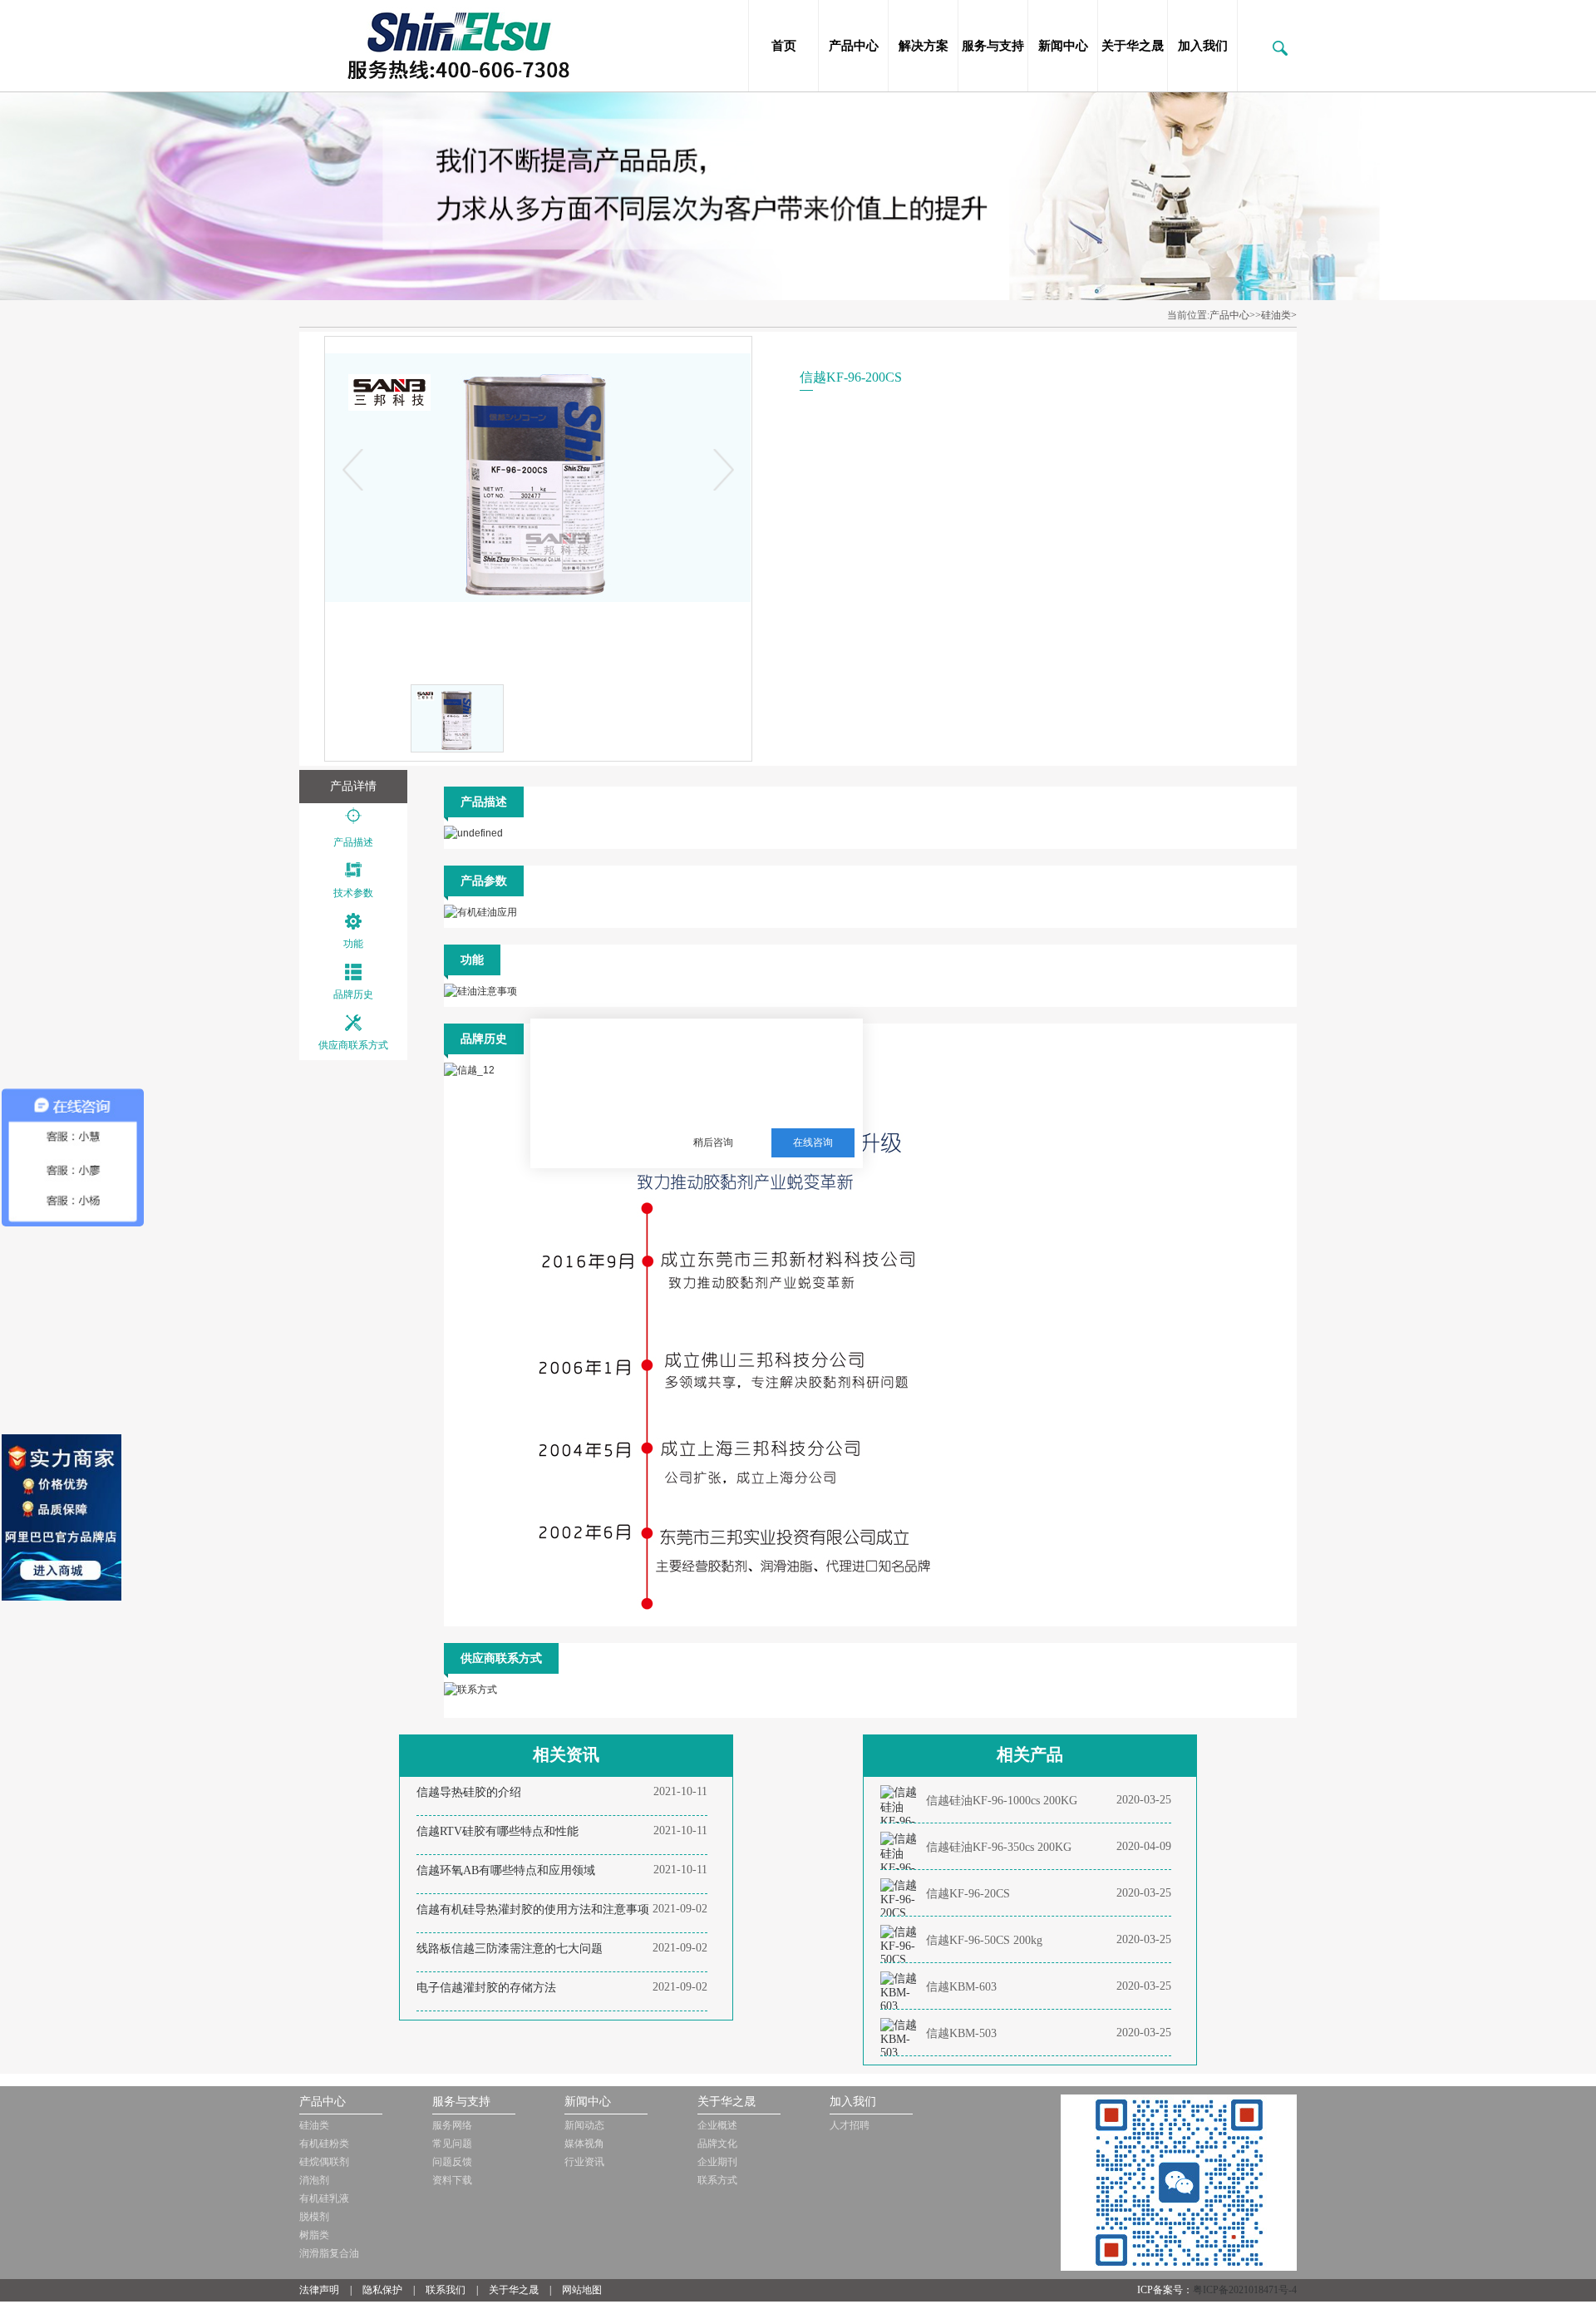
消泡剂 (314, 2180)
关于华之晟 (1133, 46)
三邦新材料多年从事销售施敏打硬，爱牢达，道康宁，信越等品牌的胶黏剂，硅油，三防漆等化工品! (761, 1061)
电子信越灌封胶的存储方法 (486, 1988)
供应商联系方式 (353, 1045)
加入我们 (1203, 46)
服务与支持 (993, 46)
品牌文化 (717, 2144)
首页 (784, 46)
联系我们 (446, 2290)
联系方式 (717, 2180)
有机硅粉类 (324, 2144)
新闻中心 (1063, 46)
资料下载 (452, 2180)
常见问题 (452, 2144)
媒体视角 (584, 2144)
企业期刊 (717, 2162)
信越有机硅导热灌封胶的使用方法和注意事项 (533, 1909)
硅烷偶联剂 (324, 2162)
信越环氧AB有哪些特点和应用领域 (506, 1870)
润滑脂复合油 (329, 2253)
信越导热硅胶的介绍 (469, 1792)
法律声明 (319, 2290)
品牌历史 (353, 994)
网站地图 (582, 2290)
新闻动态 (584, 2125)
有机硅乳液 (324, 2198)
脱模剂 (314, 2217)
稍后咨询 (713, 1142)
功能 (353, 944)
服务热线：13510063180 (750, 1102)
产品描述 (353, 842)
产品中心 (854, 46)
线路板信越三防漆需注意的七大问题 (510, 1949)
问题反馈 (452, 2162)
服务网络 (452, 2125)
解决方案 (924, 46)
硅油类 (314, 2125)
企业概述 (717, 2125)
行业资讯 (584, 2162)
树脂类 (314, 2235)
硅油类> (1279, 315)
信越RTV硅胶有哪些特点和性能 (498, 1831)
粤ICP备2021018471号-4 (1245, 2290)
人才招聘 (850, 2125)
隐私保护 (382, 2290)
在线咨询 (813, 1142)
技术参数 (353, 893)
